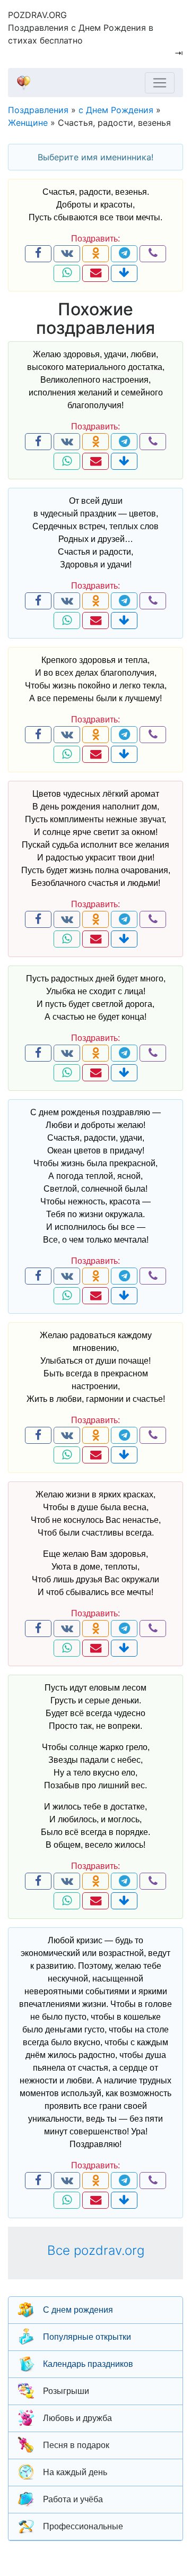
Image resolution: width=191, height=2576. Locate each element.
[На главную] (91, 83)
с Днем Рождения (116, 110)
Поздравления (38, 110)
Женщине (28, 123)
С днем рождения (78, 2310)
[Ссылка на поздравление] (124, 273)
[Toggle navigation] (160, 83)
